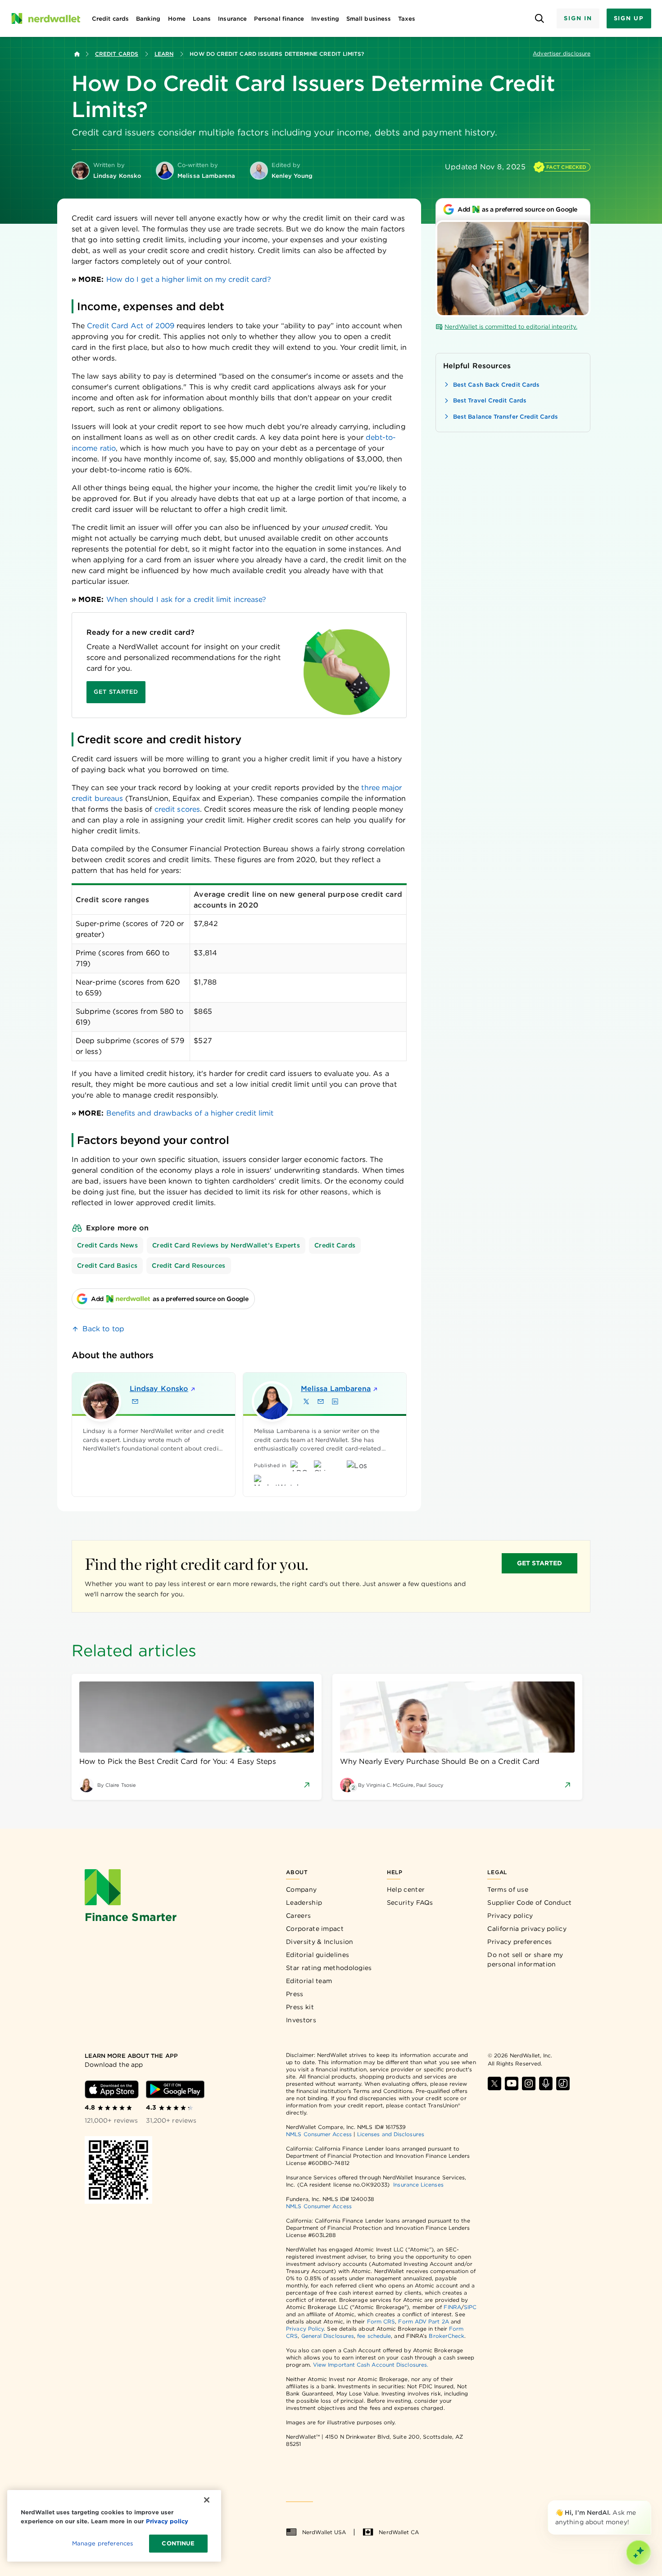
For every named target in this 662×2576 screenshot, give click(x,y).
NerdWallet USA (324, 2532)
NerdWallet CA (399, 2532)
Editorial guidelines (317, 1955)
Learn (164, 54)
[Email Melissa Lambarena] (321, 1401)
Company (301, 1889)
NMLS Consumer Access (319, 2134)
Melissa (336, 1389)
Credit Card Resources (188, 1265)
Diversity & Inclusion (320, 1942)
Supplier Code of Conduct (529, 1903)
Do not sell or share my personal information (525, 1959)
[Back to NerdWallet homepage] (77, 54)
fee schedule (374, 2336)
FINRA (452, 2307)
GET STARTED (540, 1563)
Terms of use (508, 1889)
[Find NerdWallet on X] (494, 2083)
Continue (178, 2543)
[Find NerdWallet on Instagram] (529, 2083)
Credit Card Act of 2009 (131, 326)
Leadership (304, 1903)
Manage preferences (102, 2543)
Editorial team (309, 1981)
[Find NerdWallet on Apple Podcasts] (546, 2083)
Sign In (578, 18)
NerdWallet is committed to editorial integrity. (511, 327)
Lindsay (159, 1389)
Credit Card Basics (107, 1265)
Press (295, 1994)
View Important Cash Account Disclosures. (371, 2365)
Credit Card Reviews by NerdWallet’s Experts (226, 1245)
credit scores (177, 809)
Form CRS (381, 2321)
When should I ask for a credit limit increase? (186, 599)
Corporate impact (315, 1929)
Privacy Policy (305, 2329)
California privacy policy (527, 1929)
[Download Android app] (175, 2089)
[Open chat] (639, 2553)
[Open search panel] (539, 19)
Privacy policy (510, 1916)
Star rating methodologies (329, 1968)
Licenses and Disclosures (391, 2134)
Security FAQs (410, 1903)
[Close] (649, 2502)
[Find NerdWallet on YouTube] (512, 2083)
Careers (298, 1916)
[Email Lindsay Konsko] (135, 1401)
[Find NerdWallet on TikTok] (563, 2083)
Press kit (300, 2007)
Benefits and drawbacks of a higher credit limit (190, 1113)
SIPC (470, 2307)
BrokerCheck (447, 2336)
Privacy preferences (519, 1942)
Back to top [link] (103, 1329)
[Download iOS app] (112, 2089)
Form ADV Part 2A (423, 2321)
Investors (301, 2020)
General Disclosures (328, 2336)
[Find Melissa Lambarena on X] (306, 1401)
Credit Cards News (107, 1245)
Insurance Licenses (418, 2185)
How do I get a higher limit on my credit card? (189, 279)
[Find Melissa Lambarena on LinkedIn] (335, 1401)
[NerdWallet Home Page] (45, 18)
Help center (406, 1889)
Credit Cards (117, 54)
